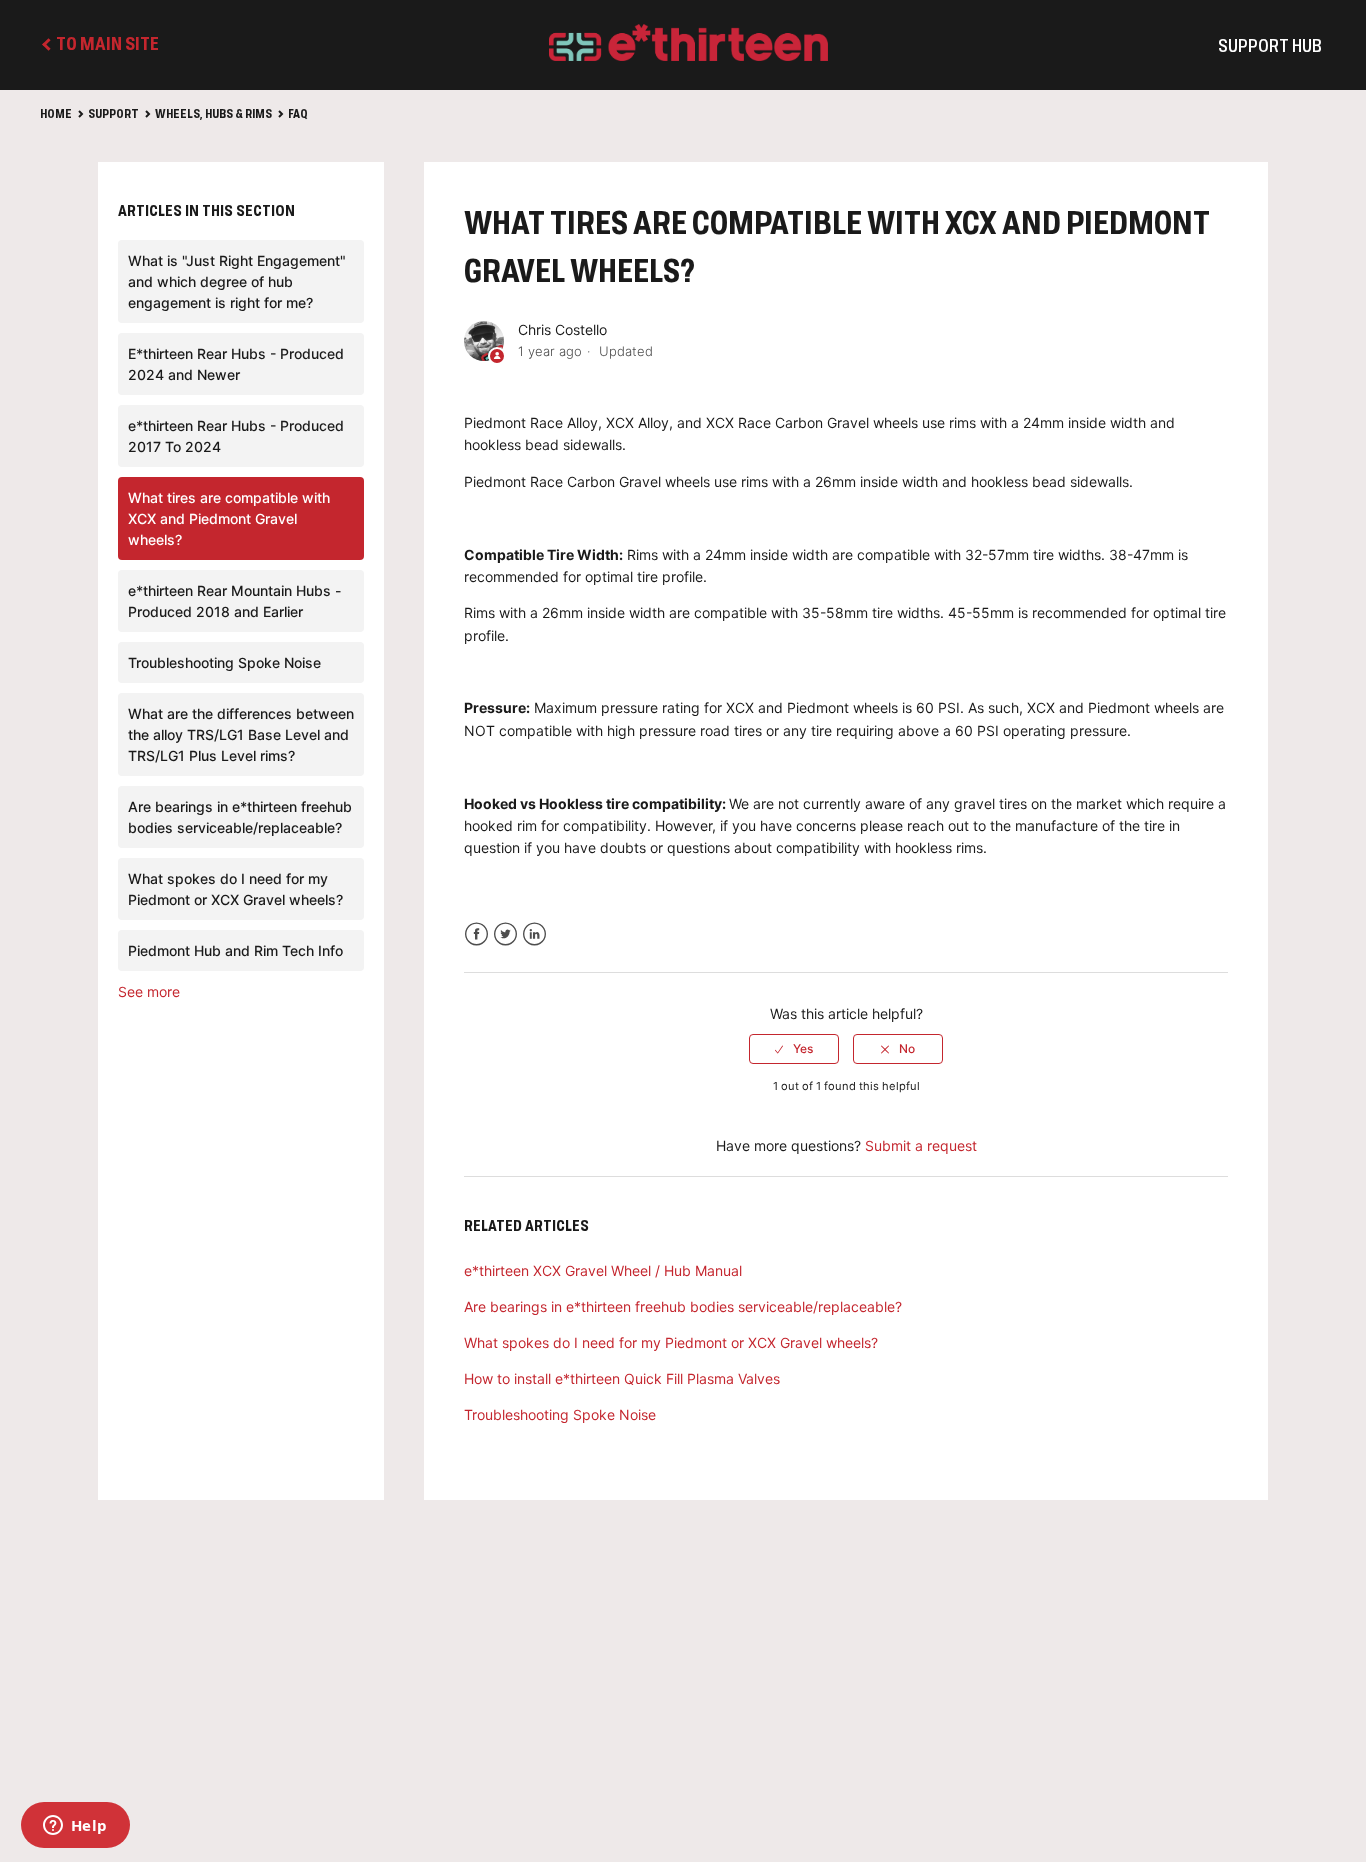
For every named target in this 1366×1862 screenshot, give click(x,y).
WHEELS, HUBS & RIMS (213, 115)
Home (56, 115)
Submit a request (921, 1145)
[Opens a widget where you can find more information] (75, 1827)
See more (149, 991)
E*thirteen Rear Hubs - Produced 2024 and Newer (236, 364)
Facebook (476, 934)
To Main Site (106, 45)
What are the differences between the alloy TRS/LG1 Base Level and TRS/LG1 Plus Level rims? (241, 734)
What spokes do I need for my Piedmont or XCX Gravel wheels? (235, 889)
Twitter (505, 934)
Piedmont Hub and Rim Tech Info (235, 950)
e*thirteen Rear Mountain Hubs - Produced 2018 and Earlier (234, 601)
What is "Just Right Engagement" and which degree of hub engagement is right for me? (237, 281)
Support (113, 115)
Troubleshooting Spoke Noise (224, 662)
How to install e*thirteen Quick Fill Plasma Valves (622, 1378)
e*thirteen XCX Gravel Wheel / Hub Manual (603, 1270)
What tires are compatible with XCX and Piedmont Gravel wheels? (229, 518)
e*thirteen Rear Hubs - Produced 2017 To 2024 (236, 436)
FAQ (298, 115)
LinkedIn (534, 934)
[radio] (794, 1049)
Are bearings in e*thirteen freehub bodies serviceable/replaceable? (240, 817)
